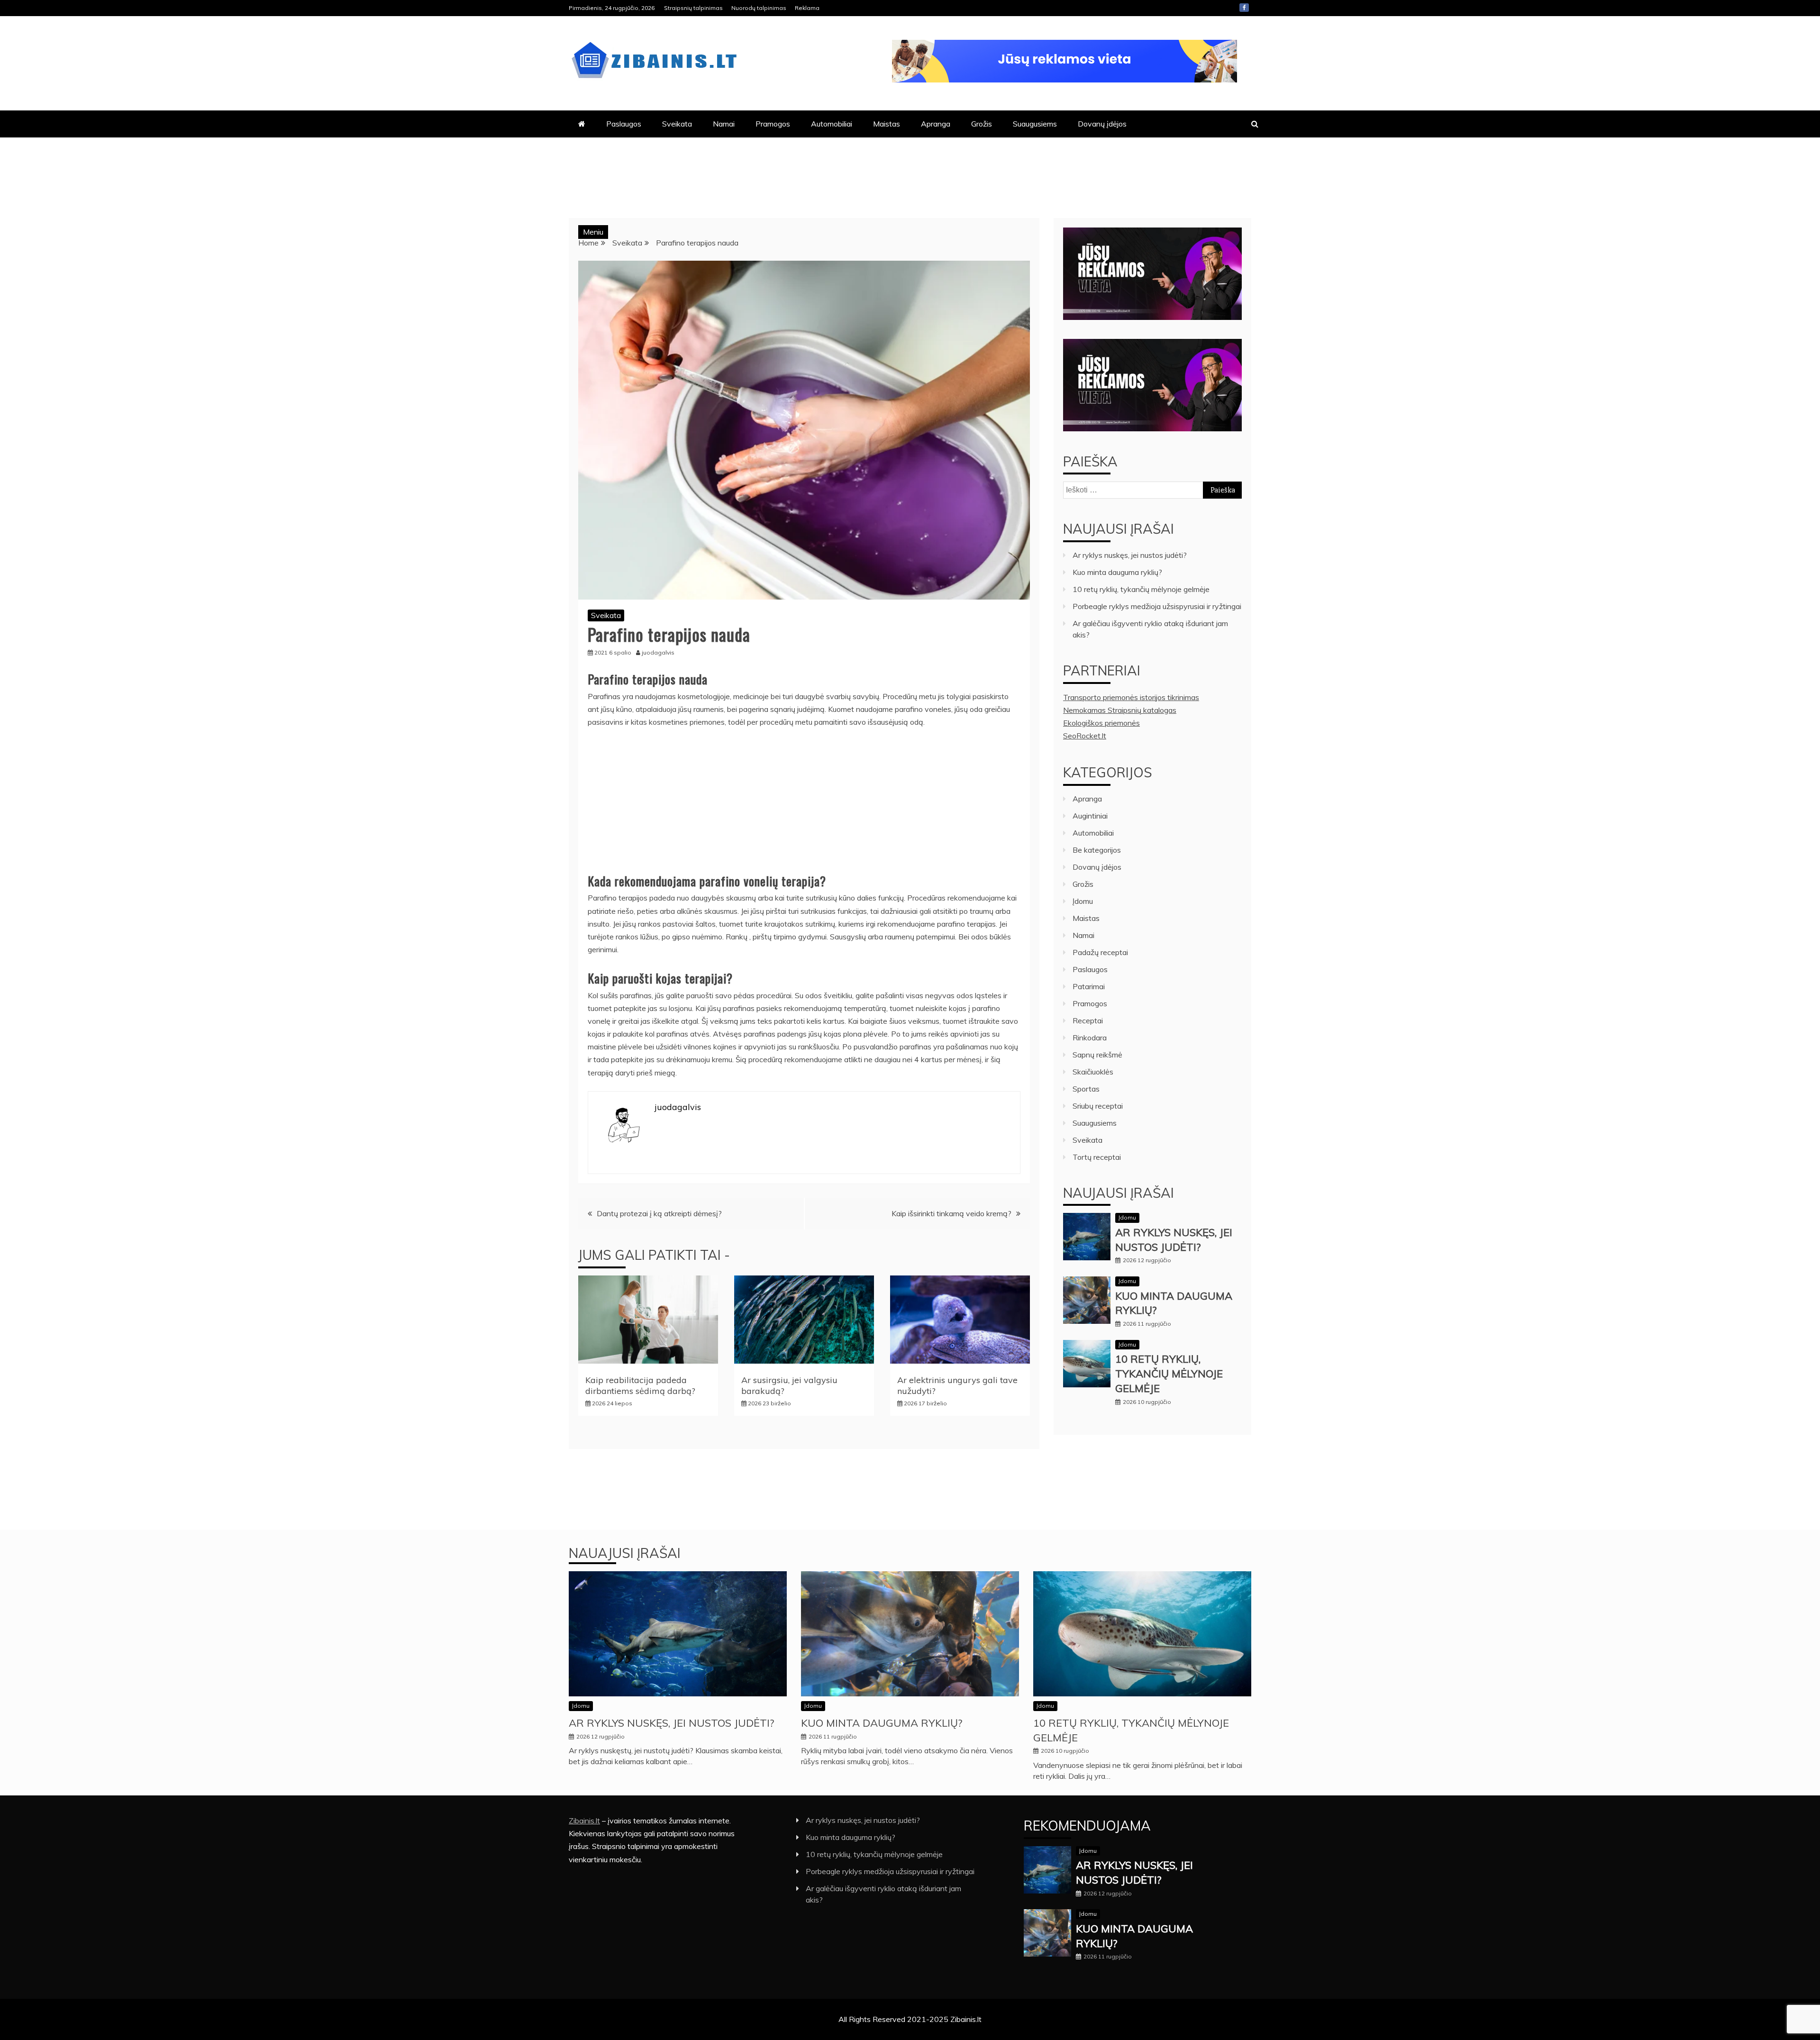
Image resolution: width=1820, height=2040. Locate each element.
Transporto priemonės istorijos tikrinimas (1131, 697)
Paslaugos (624, 124)
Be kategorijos (1097, 850)
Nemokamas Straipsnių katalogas (1120, 710)
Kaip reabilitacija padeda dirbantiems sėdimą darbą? (640, 1385)
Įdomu (1083, 901)
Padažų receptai (1100, 952)
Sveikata (677, 124)
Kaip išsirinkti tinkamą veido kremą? (951, 1213)
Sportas (1086, 1089)
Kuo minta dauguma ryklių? (1117, 572)
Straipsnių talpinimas (693, 8)
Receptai (1088, 1020)
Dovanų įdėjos (1102, 124)
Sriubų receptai (1098, 1106)
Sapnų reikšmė (1097, 1055)
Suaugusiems (1035, 124)
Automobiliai (832, 124)
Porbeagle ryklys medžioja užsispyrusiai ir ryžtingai (1157, 606)
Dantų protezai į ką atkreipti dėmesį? (659, 1213)
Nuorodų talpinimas (759, 8)
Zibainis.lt (584, 1821)
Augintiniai (1090, 816)
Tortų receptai (1097, 1157)
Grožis (982, 124)
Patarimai (1089, 986)
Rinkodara (1090, 1038)
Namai (724, 124)
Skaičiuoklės (1093, 1072)
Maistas (887, 124)
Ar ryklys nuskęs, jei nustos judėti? (1130, 555)
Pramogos (773, 124)
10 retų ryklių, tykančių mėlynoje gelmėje (1141, 589)
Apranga (936, 124)
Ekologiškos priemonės (1101, 723)
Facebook (1244, 8)
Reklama (807, 8)
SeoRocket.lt (1085, 736)
